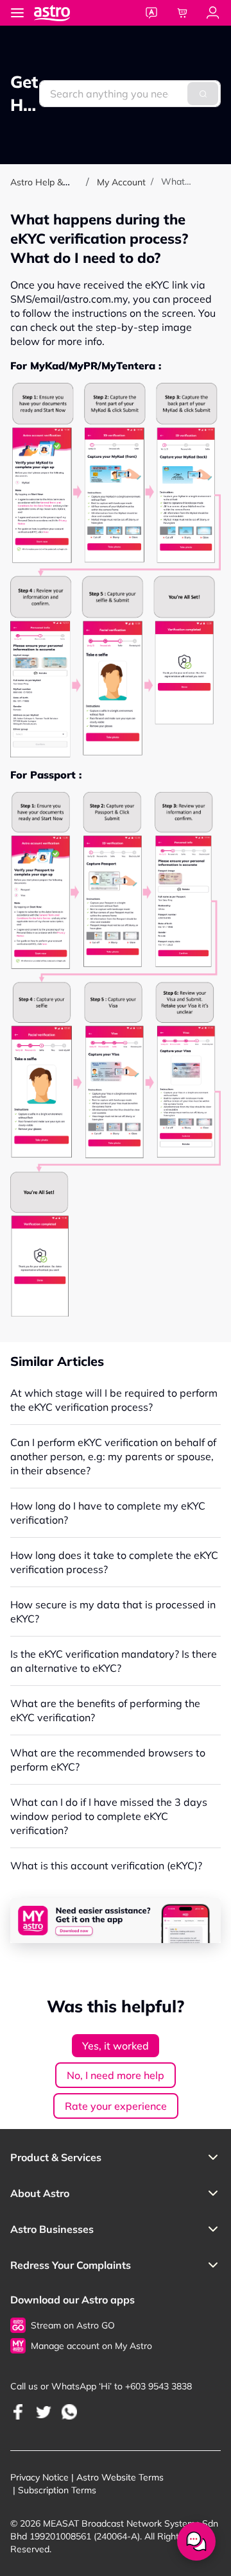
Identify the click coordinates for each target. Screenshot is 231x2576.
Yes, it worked (116, 2046)
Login (213, 13)
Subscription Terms (57, 2490)
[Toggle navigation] (17, 13)
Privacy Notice (39, 2477)
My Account (121, 182)
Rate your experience (116, 2106)
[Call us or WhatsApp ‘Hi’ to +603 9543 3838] (18, 2412)
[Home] (65, 13)
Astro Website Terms (120, 2477)
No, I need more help (116, 2075)
